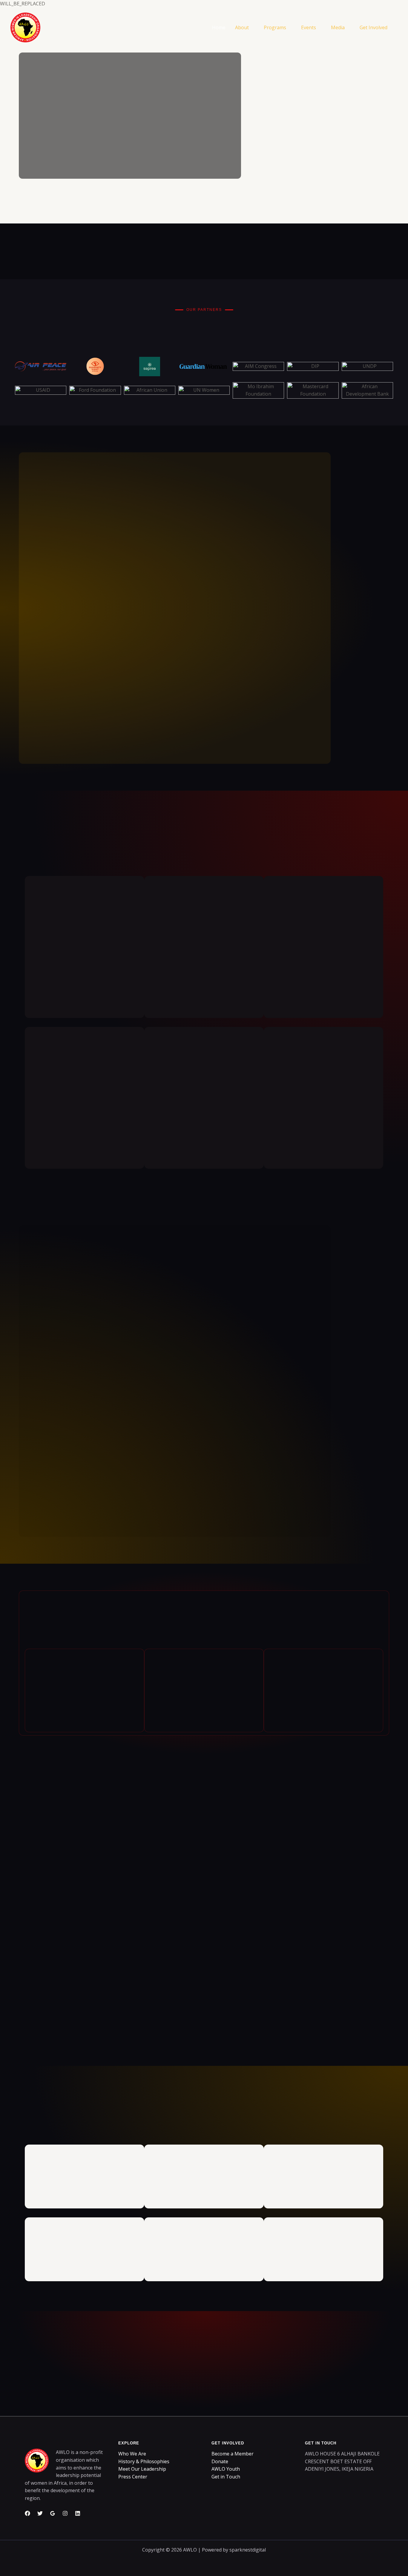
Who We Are (132, 2454)
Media (338, 27)
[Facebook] (27, 2513)
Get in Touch (226, 2477)
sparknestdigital (248, 2550)
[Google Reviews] (53, 2513)
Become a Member (233, 2454)
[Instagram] (65, 2513)
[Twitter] (40, 2513)
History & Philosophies (144, 2461)
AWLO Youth (226, 2469)
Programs (275, 27)
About (242, 27)
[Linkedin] (78, 2513)
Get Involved (374, 27)
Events (309, 27)
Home (219, 27)
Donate (220, 2461)
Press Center (133, 2477)
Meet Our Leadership (142, 2469)
